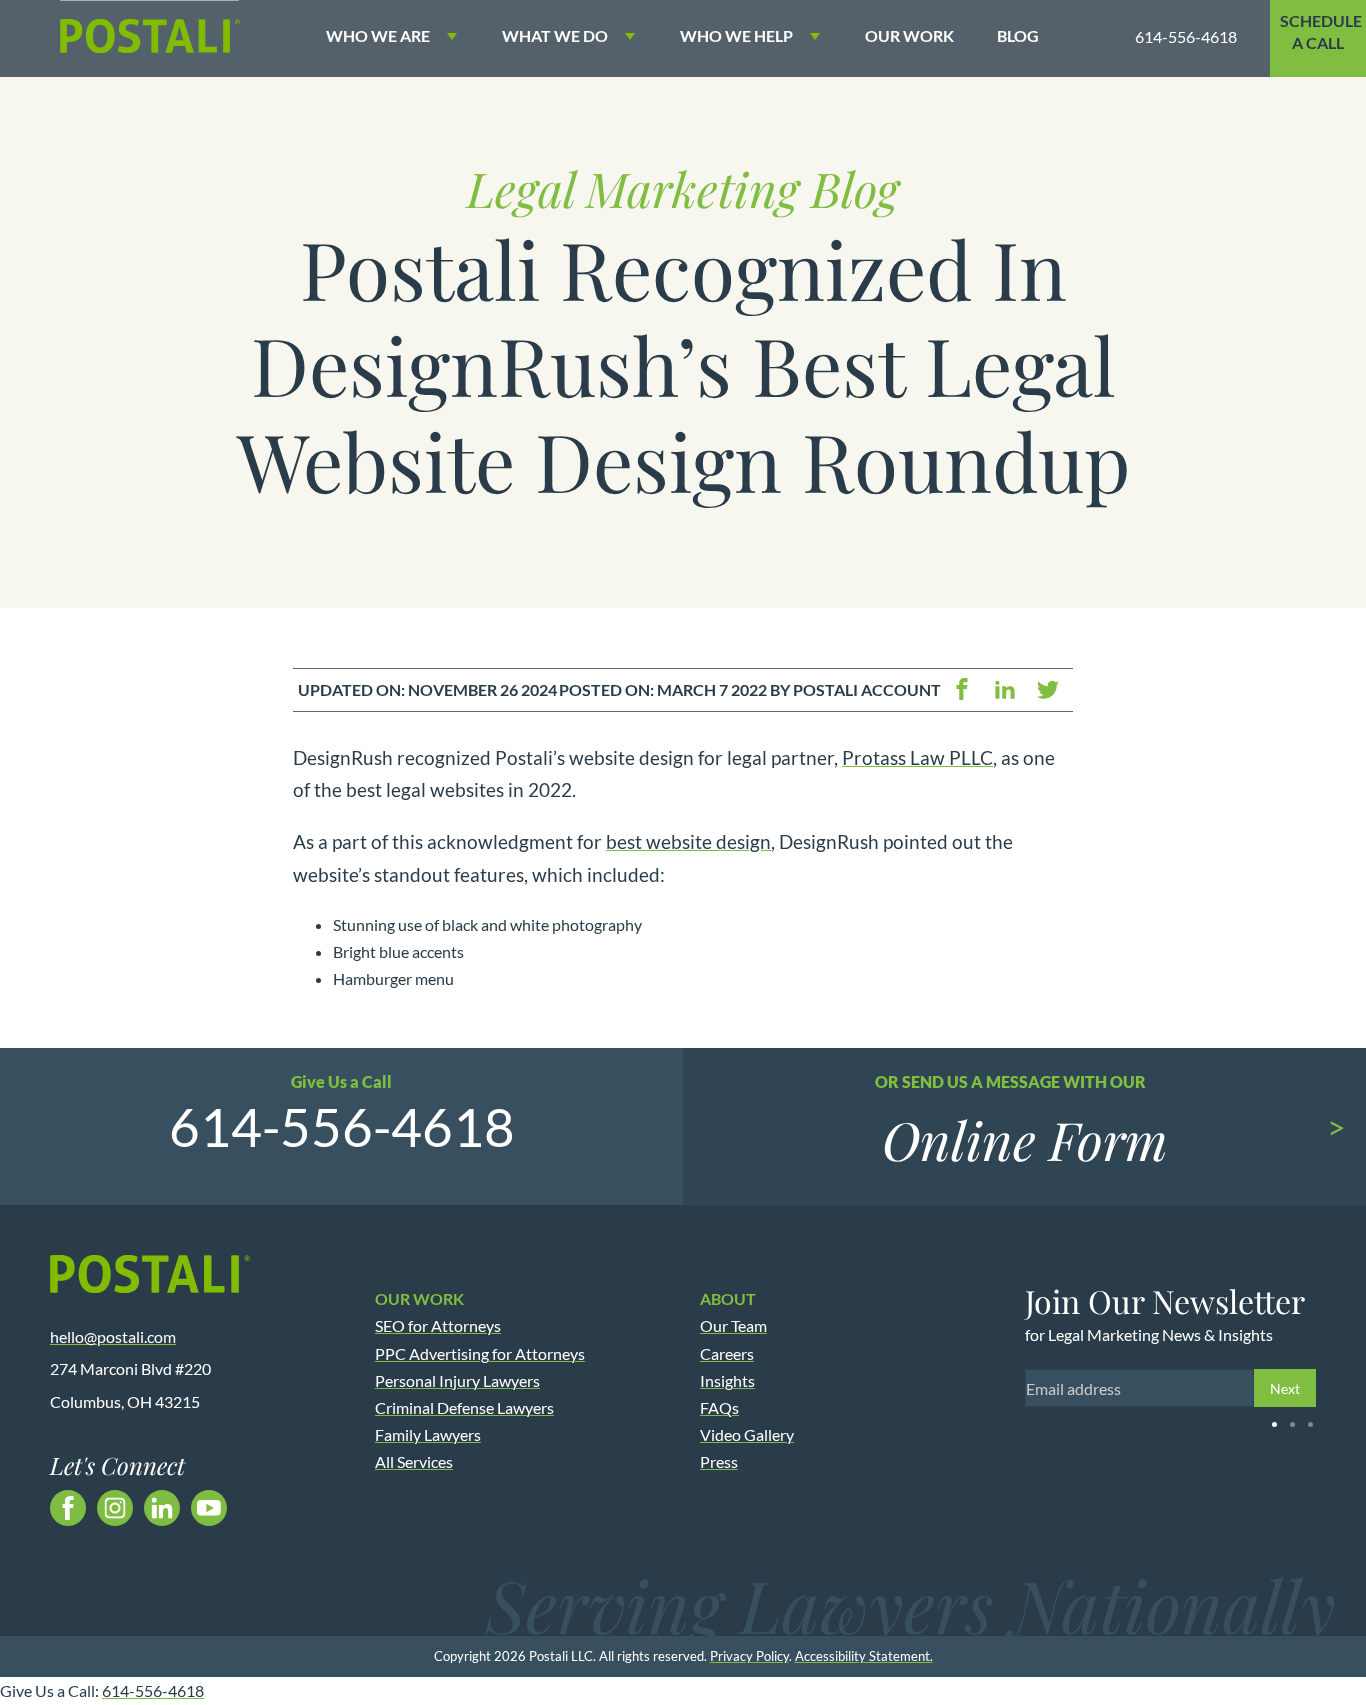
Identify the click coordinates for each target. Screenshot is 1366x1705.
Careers (727, 1353)
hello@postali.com (113, 1336)
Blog (1018, 35)
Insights (727, 1380)
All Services (414, 1461)
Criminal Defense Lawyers (464, 1407)
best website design (688, 841)
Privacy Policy (749, 1656)
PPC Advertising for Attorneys (480, 1353)
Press (719, 1461)
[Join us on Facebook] (68, 1508)
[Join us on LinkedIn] (162, 1508)
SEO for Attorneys (438, 1325)
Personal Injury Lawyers (457, 1380)
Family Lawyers (428, 1434)
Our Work (909, 35)
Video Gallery (747, 1434)
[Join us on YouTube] (209, 1508)
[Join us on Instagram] (115, 1508)
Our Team (733, 1325)
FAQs (719, 1407)
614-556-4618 (1186, 36)
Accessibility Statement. (864, 1656)
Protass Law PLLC (917, 757)
